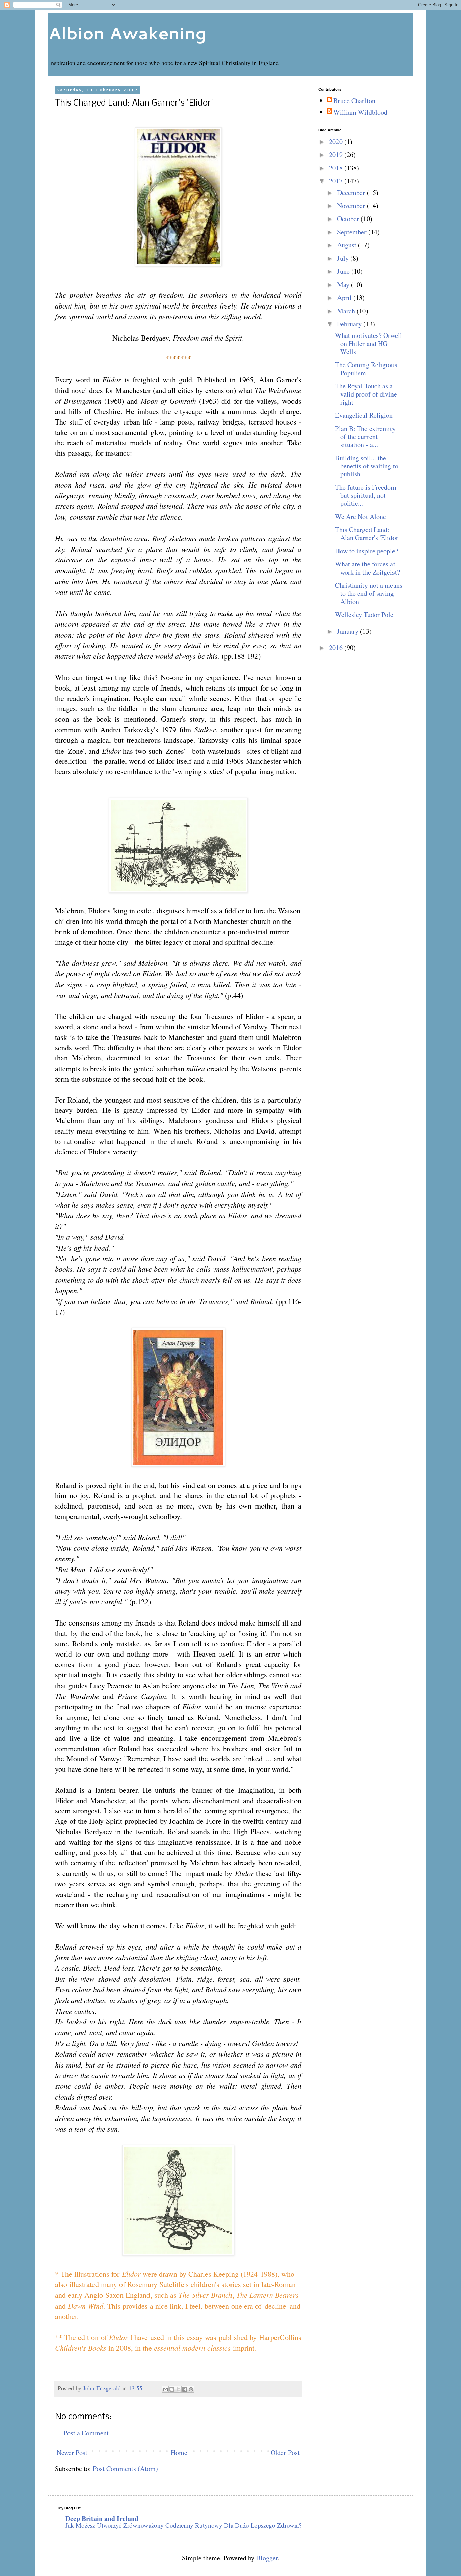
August (348, 245)
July (344, 258)
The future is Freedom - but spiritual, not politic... (368, 495)
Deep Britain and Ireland (102, 2519)
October (349, 219)
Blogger (267, 2558)
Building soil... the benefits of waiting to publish (367, 466)
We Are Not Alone (361, 516)
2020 (337, 141)
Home (179, 2452)
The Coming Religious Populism (366, 369)
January (349, 631)
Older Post (285, 2452)
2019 (337, 155)
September (353, 232)
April (345, 298)
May (344, 284)
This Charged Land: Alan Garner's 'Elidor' (367, 534)
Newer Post (72, 2452)
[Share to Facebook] (185, 2389)
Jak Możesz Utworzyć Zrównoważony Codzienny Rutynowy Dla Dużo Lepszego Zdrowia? (183, 2525)
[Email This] (165, 2389)
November (352, 206)
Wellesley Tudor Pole (364, 614)
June (344, 271)
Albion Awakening (127, 33)
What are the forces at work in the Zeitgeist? (368, 568)
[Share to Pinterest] (191, 2389)
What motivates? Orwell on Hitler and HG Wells (369, 343)
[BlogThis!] (172, 2389)
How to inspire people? (367, 551)
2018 (337, 168)
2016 (337, 648)
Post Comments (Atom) (125, 2469)
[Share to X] (178, 2389)
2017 (337, 181)
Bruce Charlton (354, 101)
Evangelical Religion (364, 415)
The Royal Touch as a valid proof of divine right (366, 394)
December (352, 192)
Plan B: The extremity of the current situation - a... (365, 436)
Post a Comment (86, 2433)
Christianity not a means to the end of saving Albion (369, 593)
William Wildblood (360, 112)
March (347, 311)
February (350, 324)
